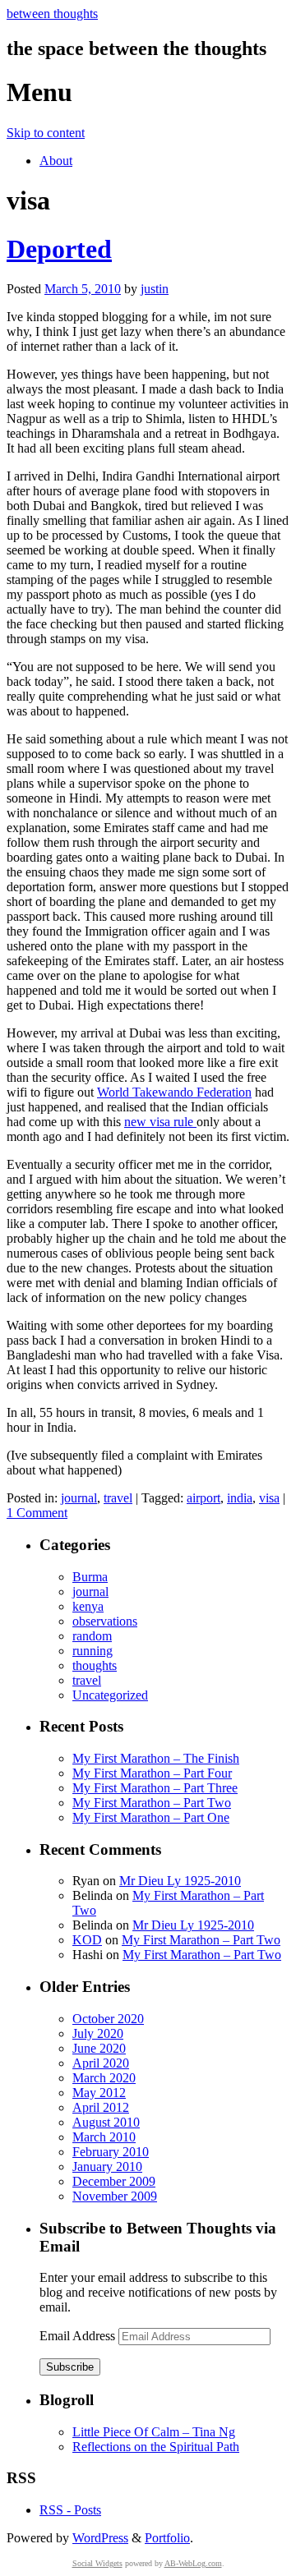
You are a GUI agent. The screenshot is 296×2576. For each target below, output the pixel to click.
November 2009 (115, 2196)
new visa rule (160, 1122)
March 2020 (104, 2078)
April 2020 (101, 2063)
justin (155, 289)
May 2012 (99, 2093)
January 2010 (107, 2167)
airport (203, 1498)
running (92, 1651)
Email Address (79, 2336)
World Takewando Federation (174, 1092)
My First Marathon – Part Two (152, 1803)
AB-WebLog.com (193, 2563)
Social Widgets (97, 2563)
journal (79, 1498)
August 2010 (106, 2122)
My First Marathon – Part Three (155, 1788)
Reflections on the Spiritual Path (156, 2447)
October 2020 (108, 2019)
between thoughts (52, 14)
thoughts (95, 1665)
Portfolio (167, 2538)
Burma (90, 1577)
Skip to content (46, 133)
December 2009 (114, 2181)
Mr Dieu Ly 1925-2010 (180, 1881)
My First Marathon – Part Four (152, 1773)
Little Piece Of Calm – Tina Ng (154, 2432)
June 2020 (99, 2048)
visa (269, 1498)
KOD (87, 1940)
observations (105, 1621)
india (240, 1498)
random (92, 1636)
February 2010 (111, 2152)
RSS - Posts (70, 2510)
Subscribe (70, 2367)
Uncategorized (110, 1695)
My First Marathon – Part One (151, 1817)
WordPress (100, 2538)
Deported (59, 249)
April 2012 (101, 2107)
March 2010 (104, 2137)
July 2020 (98, 2033)
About (56, 161)
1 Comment (37, 1513)
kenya (88, 1606)
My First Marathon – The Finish (156, 1758)
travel (118, 1498)
